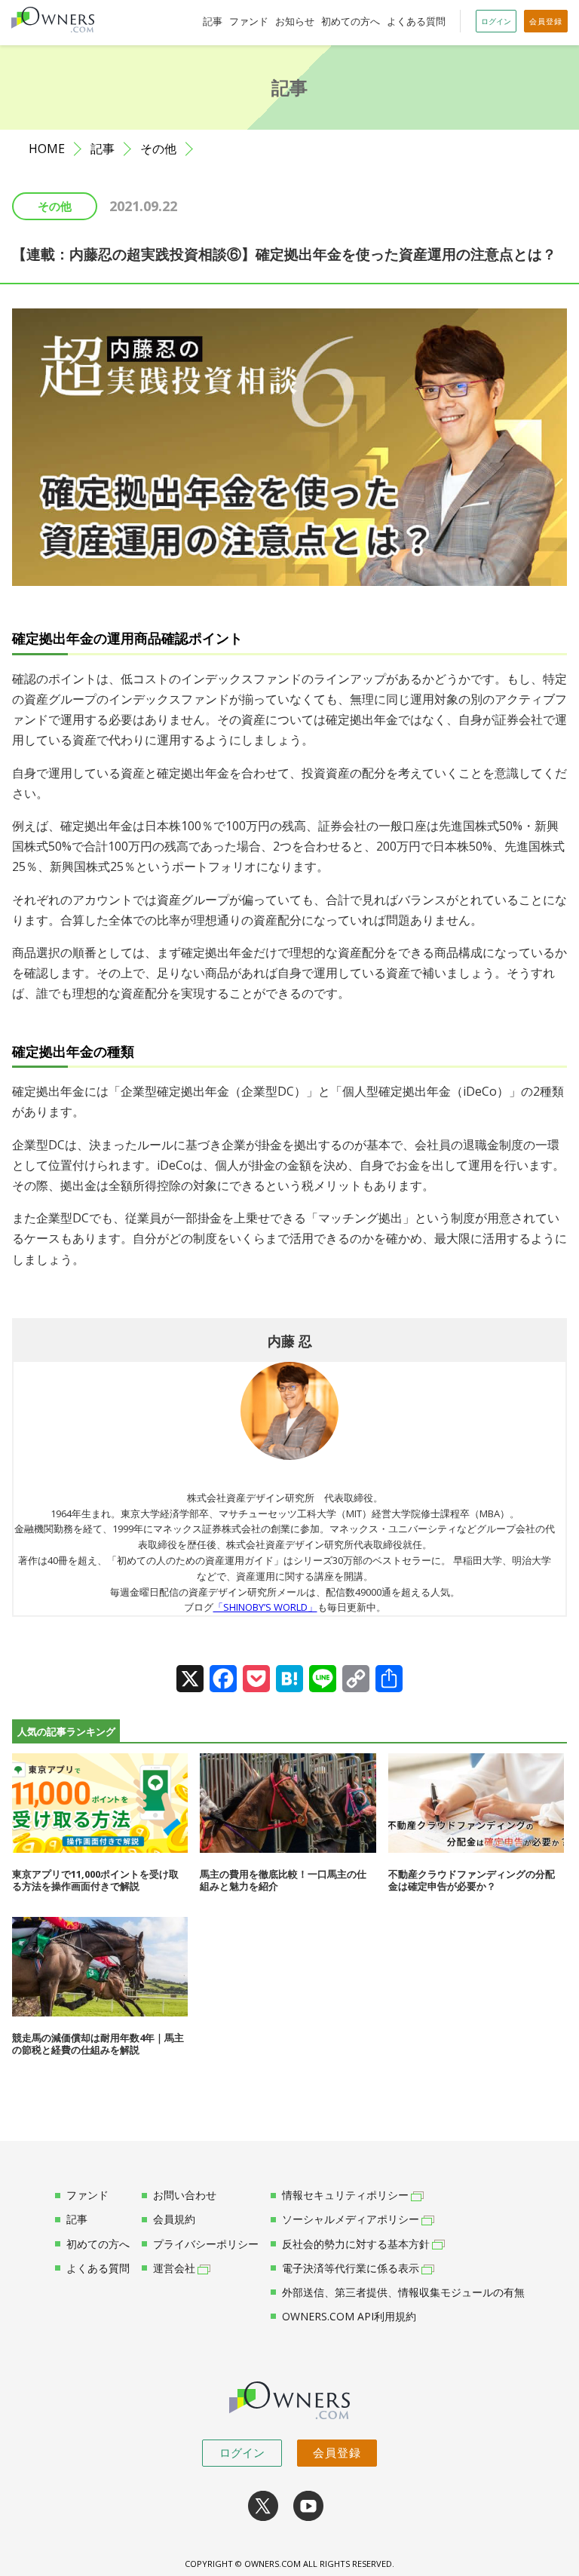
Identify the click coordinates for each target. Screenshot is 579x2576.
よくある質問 (416, 21)
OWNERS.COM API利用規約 (349, 2317)
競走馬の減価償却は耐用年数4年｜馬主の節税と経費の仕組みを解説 (98, 2044)
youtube (308, 2506)
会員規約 (174, 2219)
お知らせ (295, 21)
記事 (213, 21)
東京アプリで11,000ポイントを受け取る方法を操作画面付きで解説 (95, 1880)
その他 (158, 149)
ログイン (242, 2452)
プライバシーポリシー (206, 2244)
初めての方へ (351, 21)
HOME (47, 149)
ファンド (249, 21)
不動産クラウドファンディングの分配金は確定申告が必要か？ (472, 1880)
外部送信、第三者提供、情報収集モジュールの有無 (403, 2292)
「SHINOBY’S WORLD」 (265, 1607)
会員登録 (337, 2452)
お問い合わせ (185, 2195)
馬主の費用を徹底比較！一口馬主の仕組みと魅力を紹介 (283, 1880)
